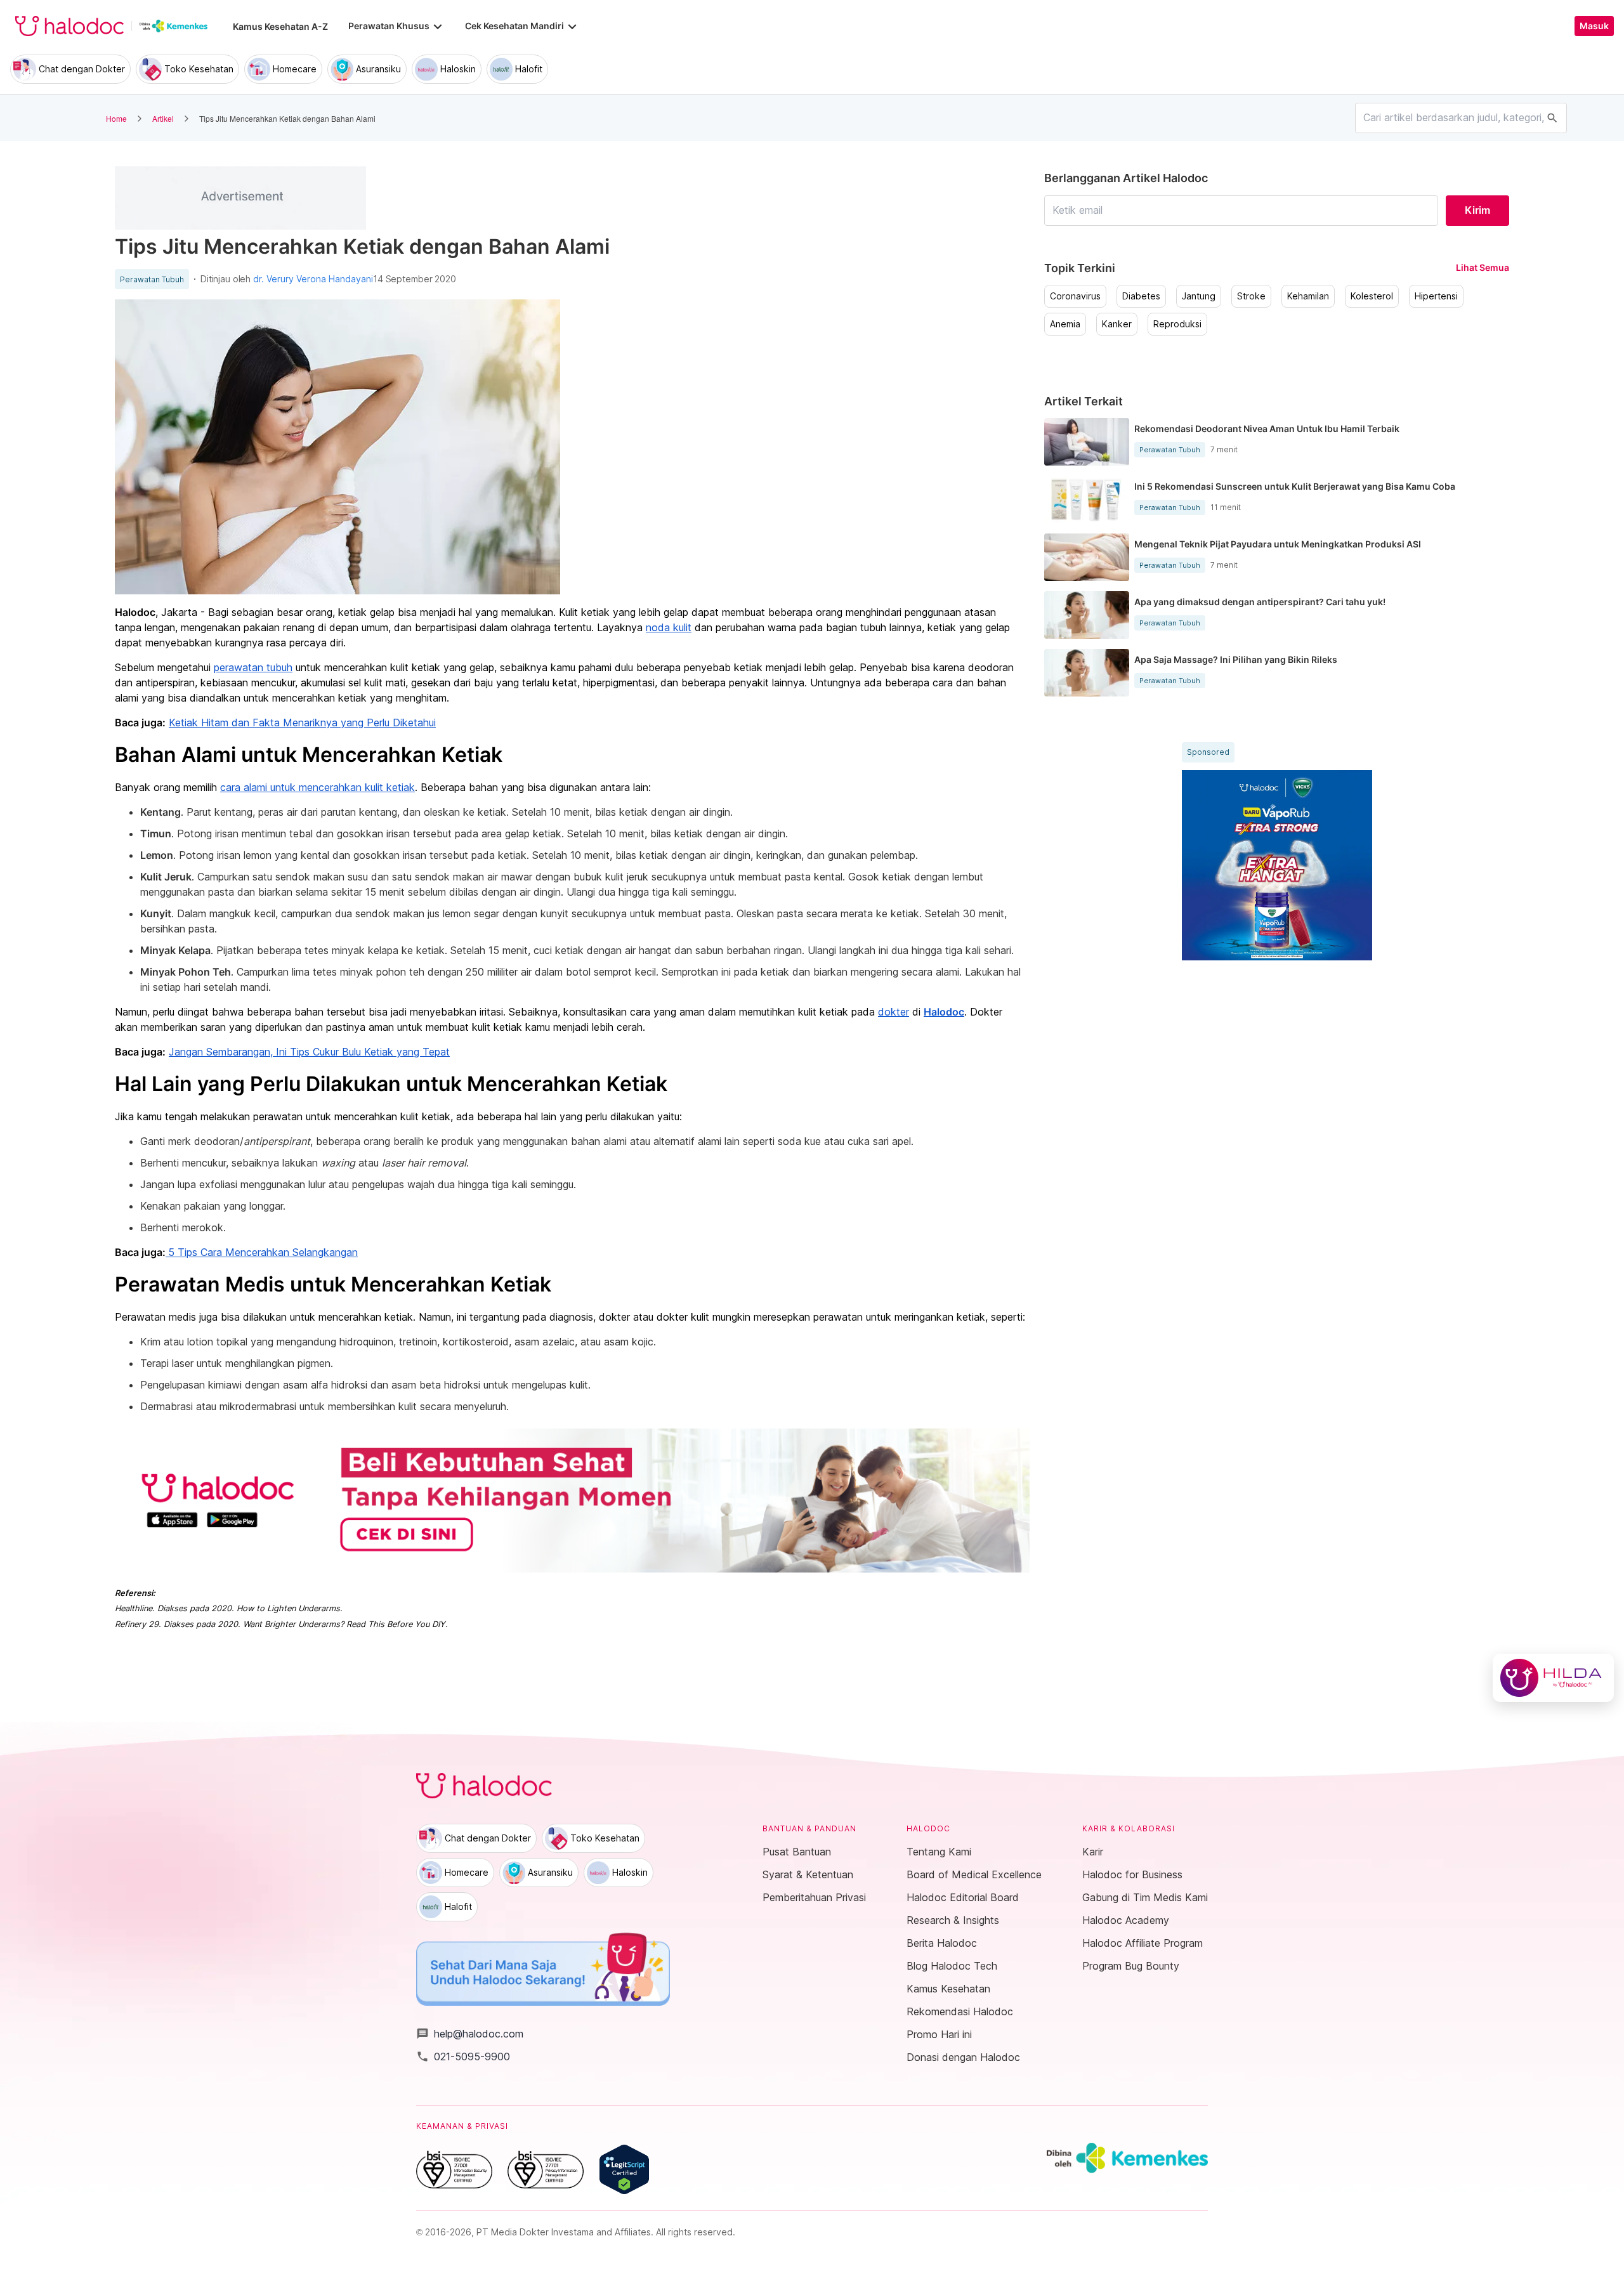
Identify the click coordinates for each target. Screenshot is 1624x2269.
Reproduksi (1177, 324)
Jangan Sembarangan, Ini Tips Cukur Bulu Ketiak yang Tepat (309, 1052)
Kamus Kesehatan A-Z (280, 26)
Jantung (1199, 296)
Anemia (1065, 324)
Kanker (1117, 324)
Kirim (1477, 210)
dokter (894, 1012)
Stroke (1251, 296)
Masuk (1594, 26)
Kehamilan (1308, 296)
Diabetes (1141, 296)
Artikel (163, 118)
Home (116, 118)
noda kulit (669, 627)
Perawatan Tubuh (152, 280)
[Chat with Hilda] (1553, 1678)
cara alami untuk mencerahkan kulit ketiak (318, 787)
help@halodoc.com (470, 2034)
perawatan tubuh (253, 667)
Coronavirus (1075, 296)
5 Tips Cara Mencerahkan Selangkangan (263, 1252)
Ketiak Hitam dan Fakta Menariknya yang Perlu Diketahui (302, 723)
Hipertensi (1436, 296)
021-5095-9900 (463, 2056)
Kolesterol (1372, 296)
